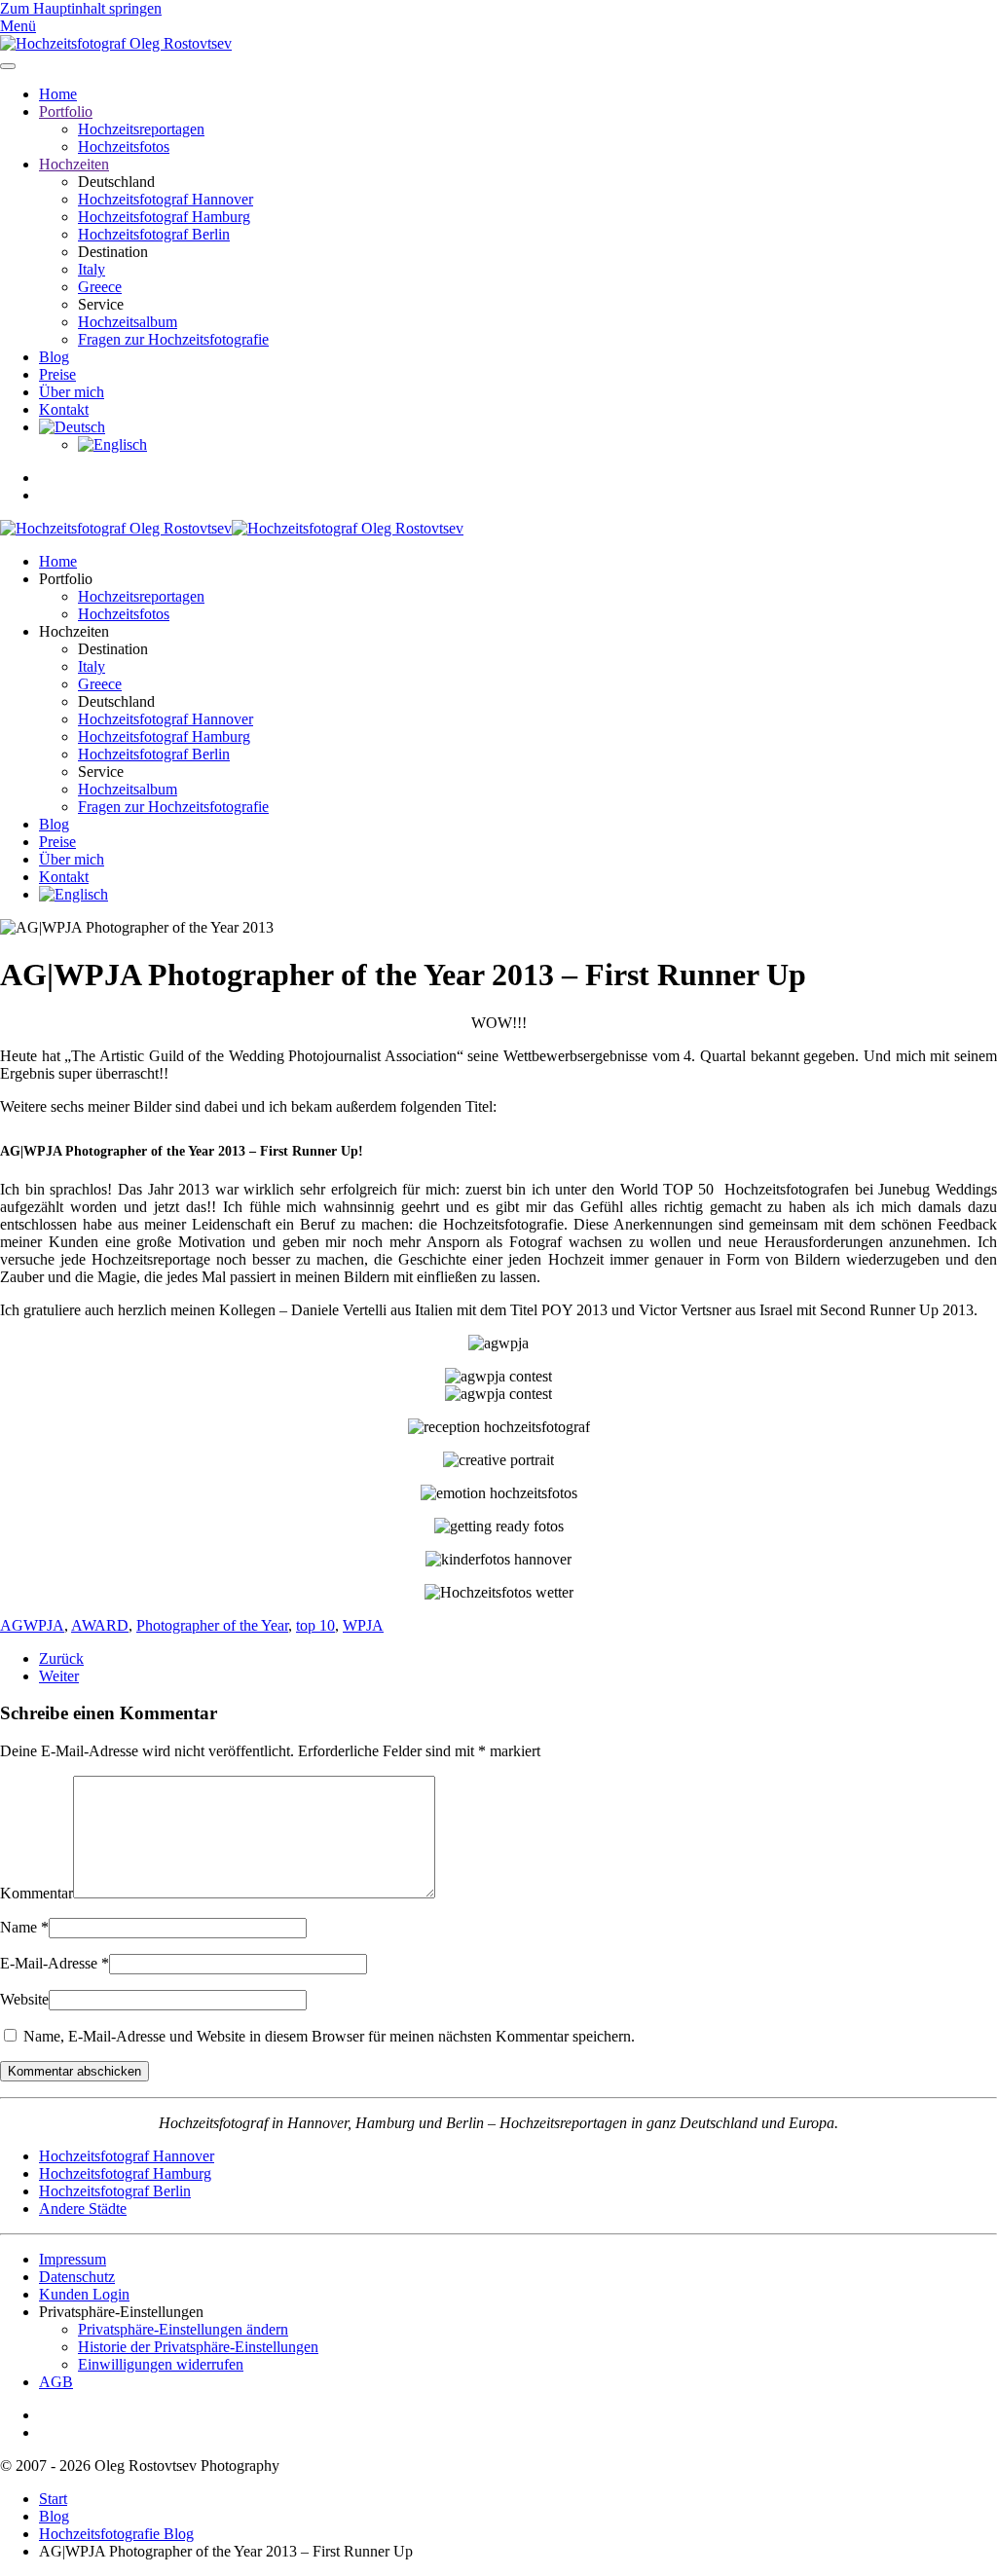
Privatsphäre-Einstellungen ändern (183, 2329)
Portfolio (66, 111)
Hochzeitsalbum (128, 322)
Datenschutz (77, 2277)
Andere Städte (83, 2208)
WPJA (363, 1625)
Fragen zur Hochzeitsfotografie (173, 339)
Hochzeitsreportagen (141, 129)
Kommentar (37, 1893)
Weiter (59, 1676)
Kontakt (64, 409)
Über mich (72, 392)
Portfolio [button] (66, 579)
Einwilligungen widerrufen (161, 2364)
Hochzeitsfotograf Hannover (166, 199)
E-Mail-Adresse (55, 1963)
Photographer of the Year (212, 1625)
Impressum (73, 2259)
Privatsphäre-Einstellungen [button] (121, 2312)
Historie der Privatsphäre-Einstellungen (198, 2347)
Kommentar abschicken (74, 2071)
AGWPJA (32, 1625)
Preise (57, 374)
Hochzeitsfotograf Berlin (154, 234)
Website (24, 1999)
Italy (92, 269)
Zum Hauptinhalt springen (81, 8)
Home (58, 94)
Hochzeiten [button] (74, 631)
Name (24, 1927)
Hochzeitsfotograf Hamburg (164, 217)
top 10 (315, 1625)
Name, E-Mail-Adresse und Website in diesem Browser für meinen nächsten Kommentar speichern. (327, 2036)
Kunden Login (84, 2294)
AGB (56, 2382)
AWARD (100, 1625)
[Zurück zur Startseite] (116, 43)
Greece (100, 287)
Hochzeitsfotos (124, 147)
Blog (54, 357)
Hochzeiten (74, 164)
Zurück (61, 1658)
